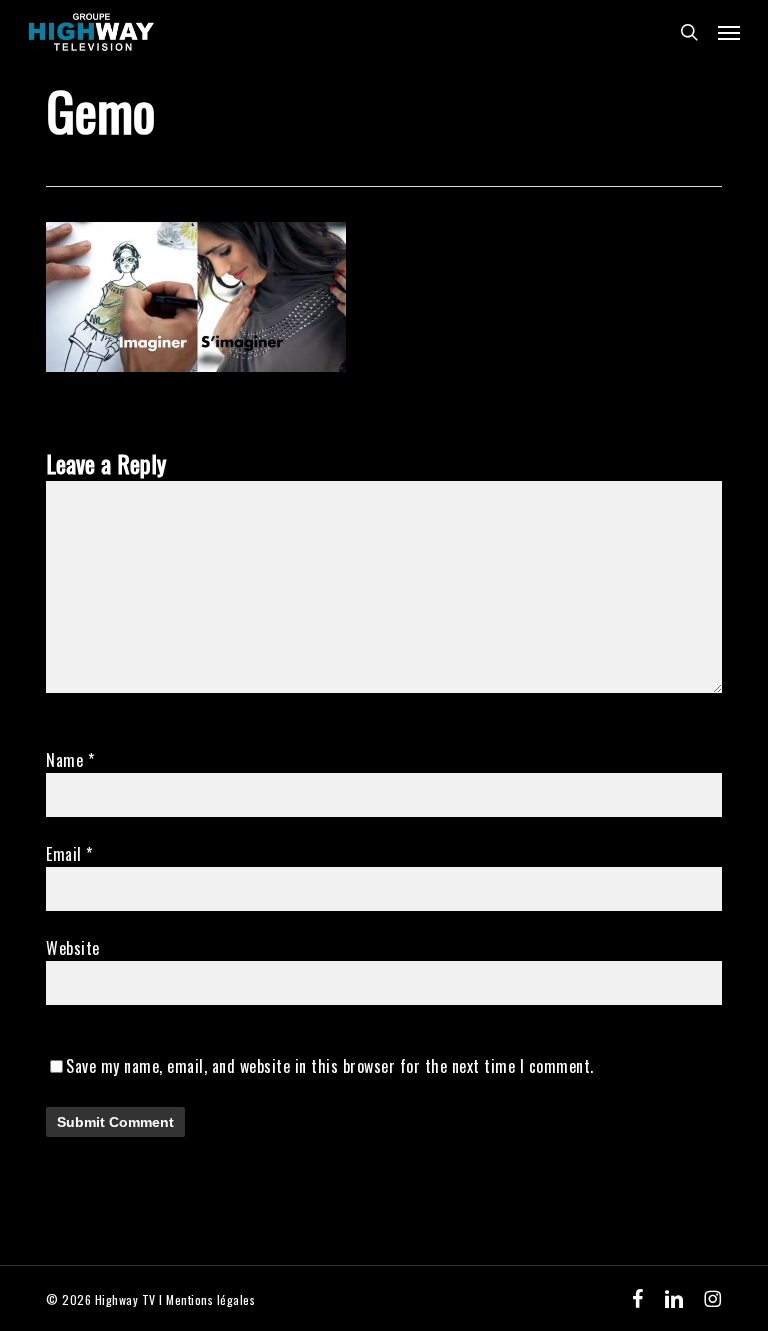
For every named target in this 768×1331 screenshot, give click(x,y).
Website (73, 948)
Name (70, 760)
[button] (729, 32)
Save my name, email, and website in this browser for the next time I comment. (330, 1066)
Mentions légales (210, 1299)
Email (69, 854)
